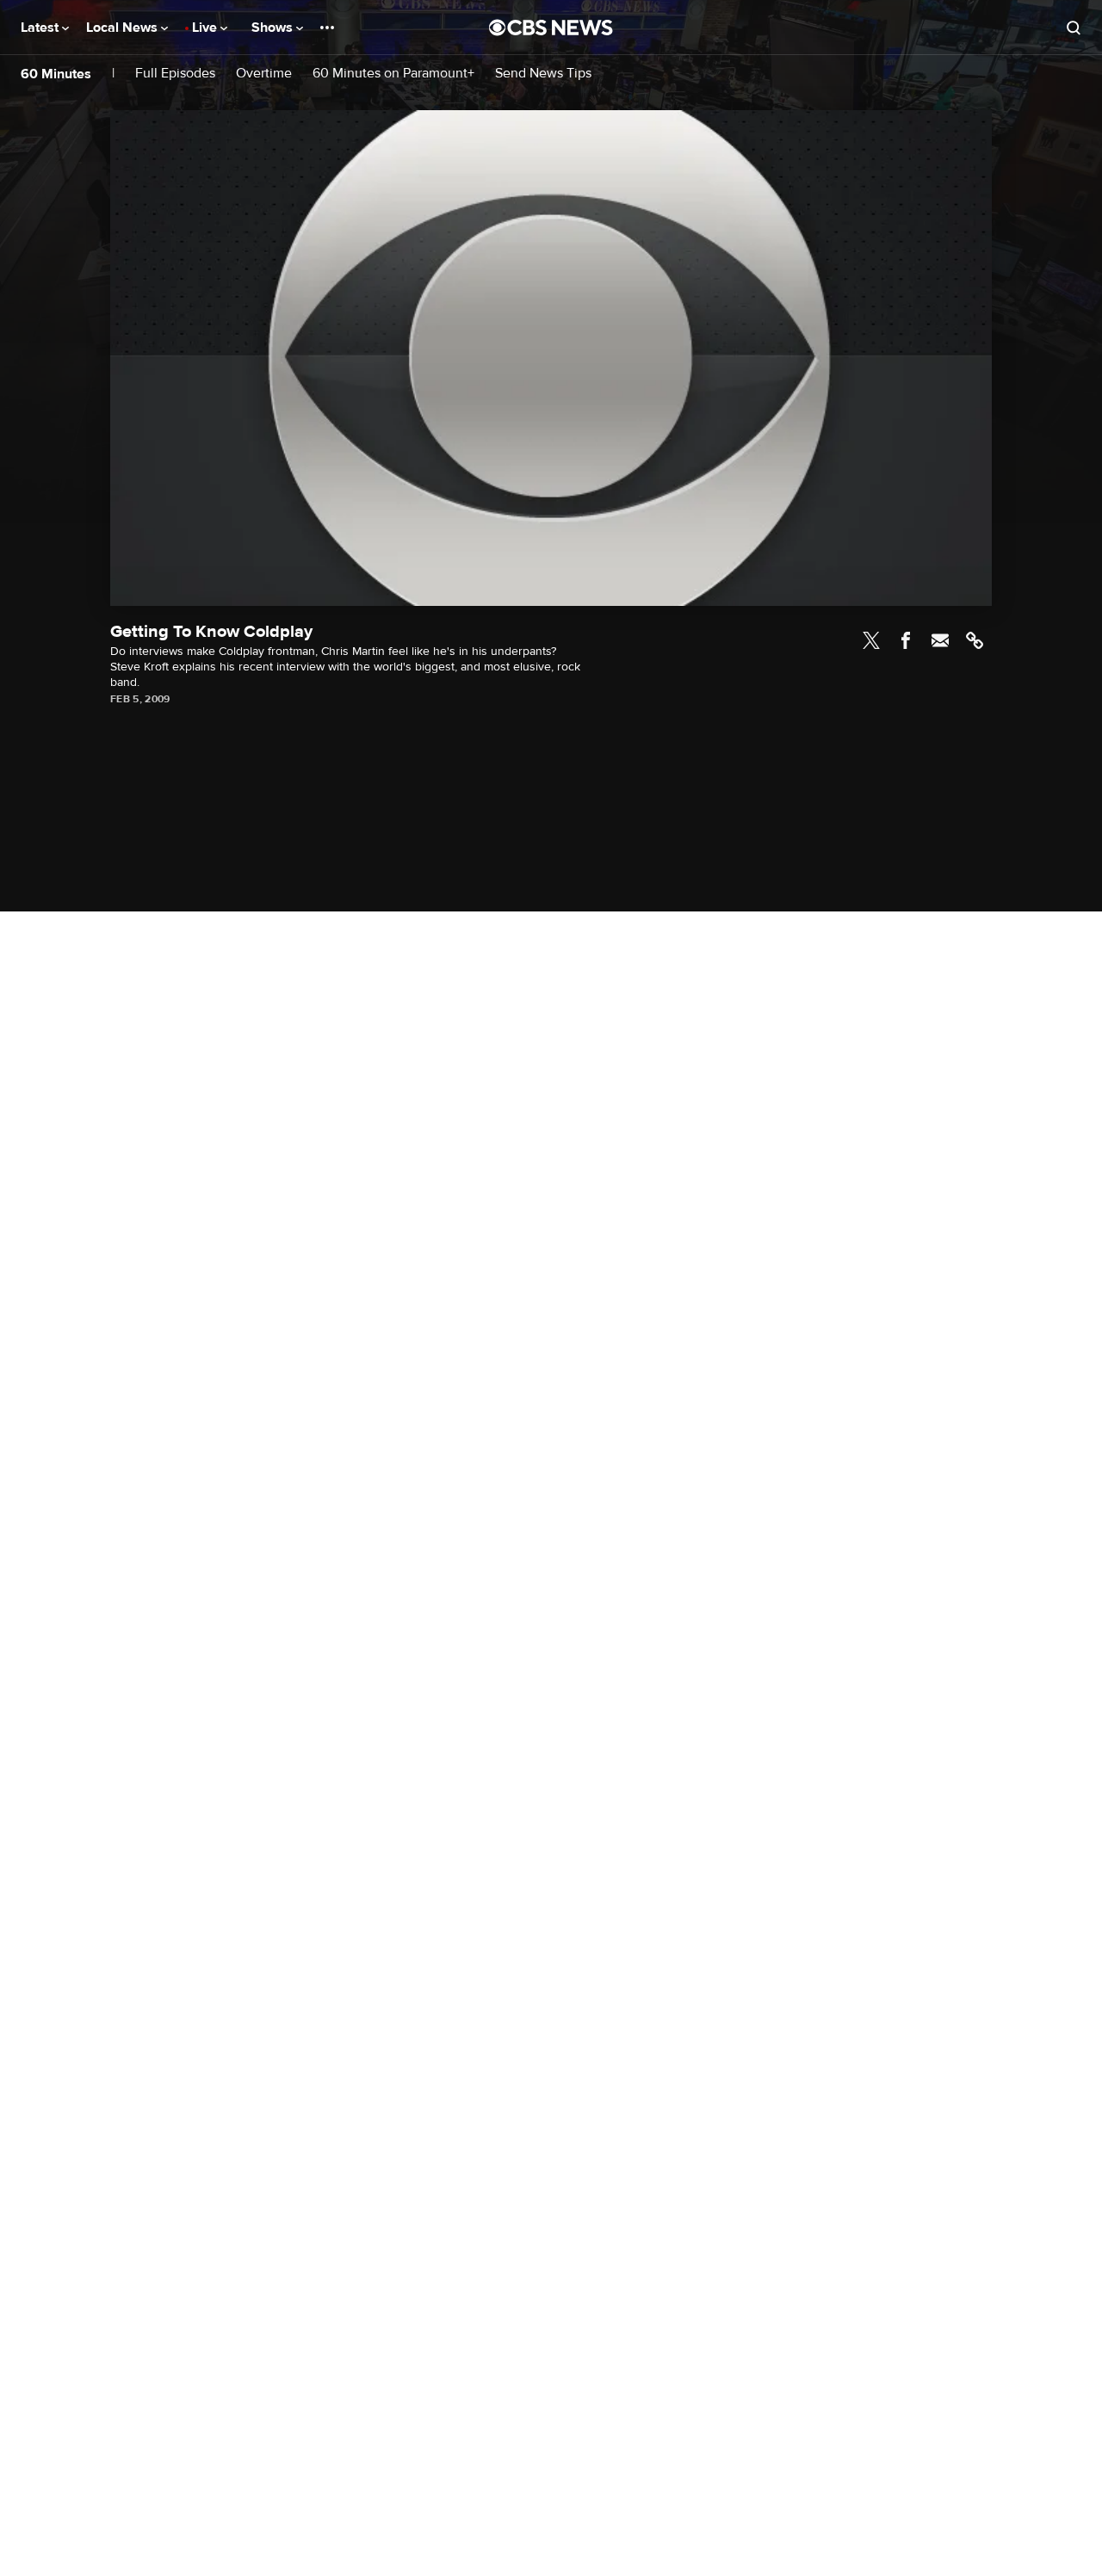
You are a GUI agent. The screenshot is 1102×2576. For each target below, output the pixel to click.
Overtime (264, 74)
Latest (41, 28)
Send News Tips (543, 74)
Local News (124, 28)
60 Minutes (56, 74)
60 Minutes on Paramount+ (393, 74)
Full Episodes (175, 74)
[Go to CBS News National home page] (551, 28)
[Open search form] (1074, 28)
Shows (274, 28)
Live (206, 28)
